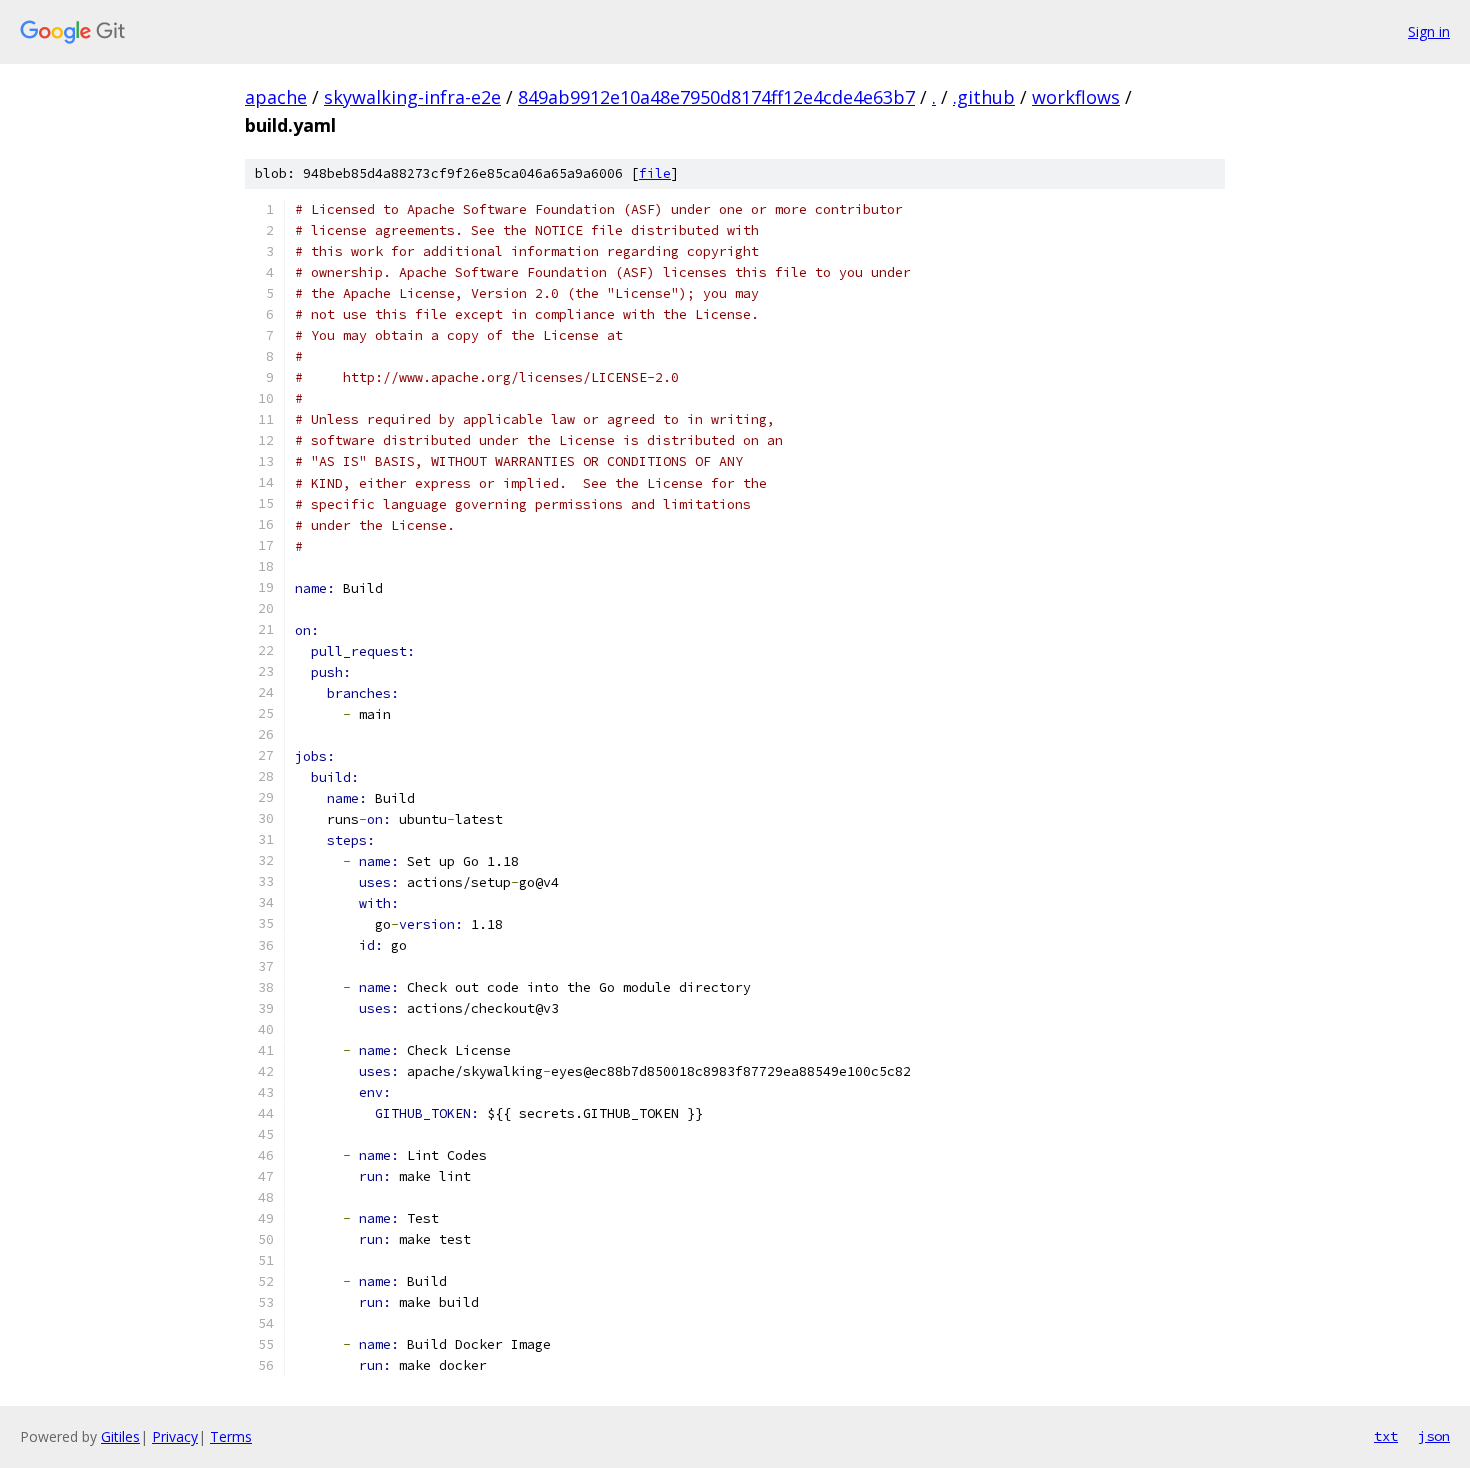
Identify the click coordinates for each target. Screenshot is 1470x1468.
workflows (1076, 97)
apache (276, 97)
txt (1386, 1436)
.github (984, 97)
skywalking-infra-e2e (412, 97)
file (655, 173)
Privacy (175, 1436)
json (1434, 1436)
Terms (231, 1436)
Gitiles (120, 1436)
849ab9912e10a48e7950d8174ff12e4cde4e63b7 (716, 97)
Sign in (1429, 31)
